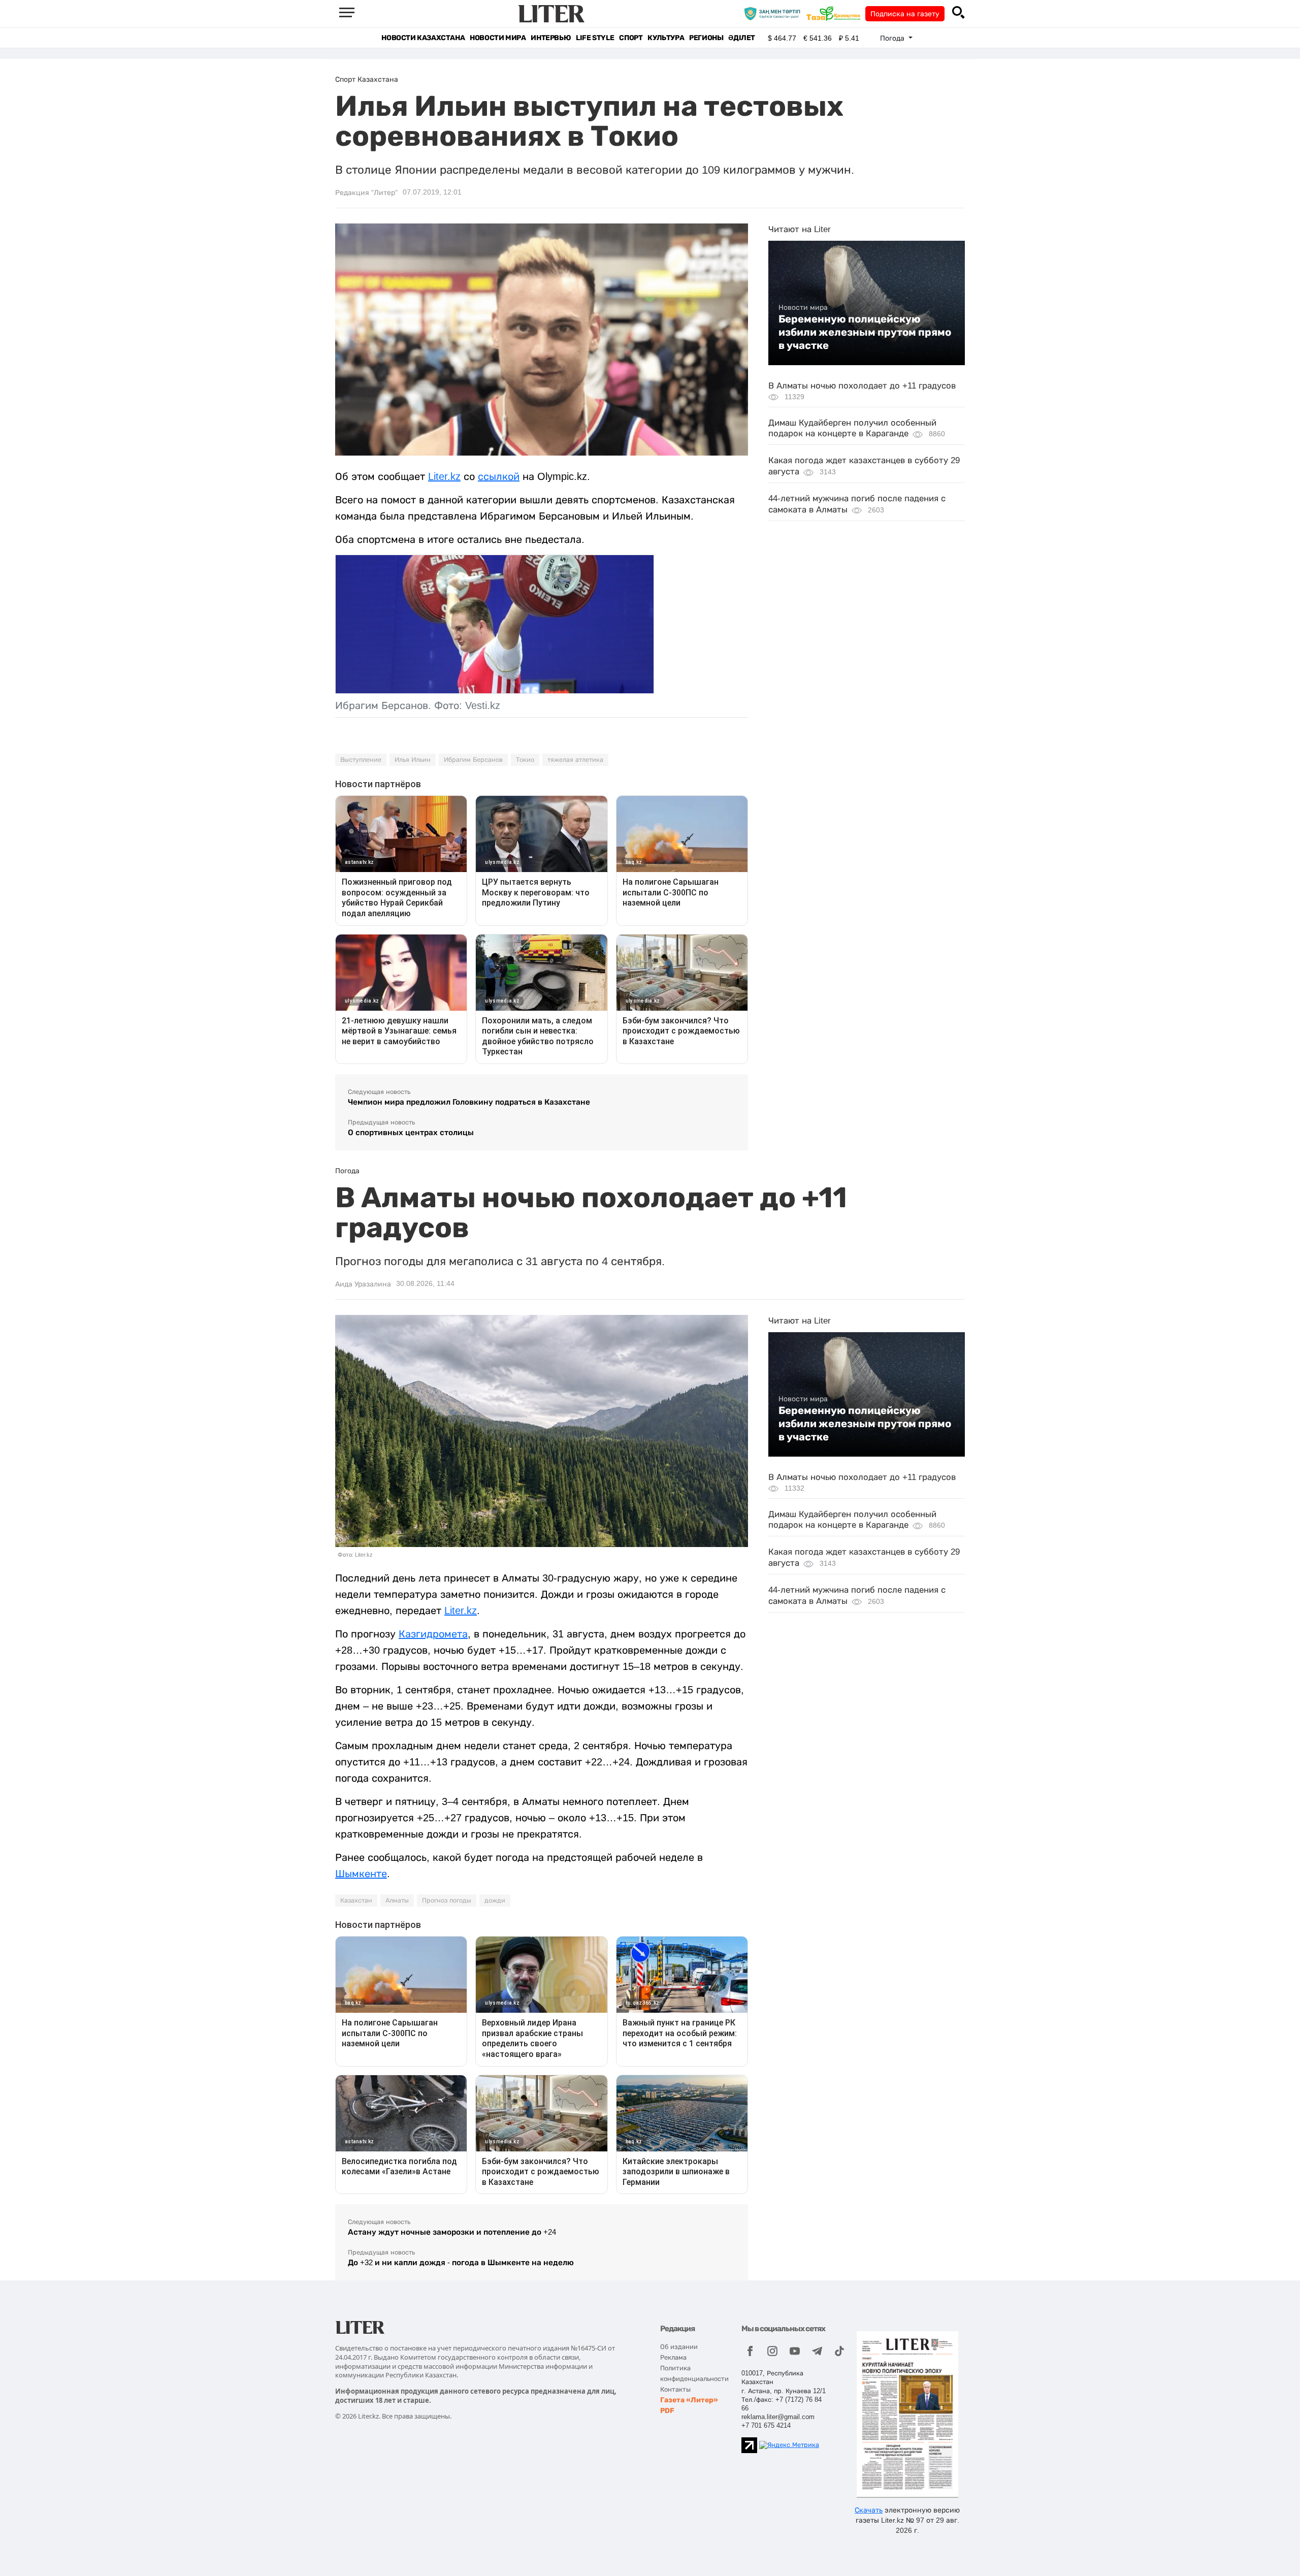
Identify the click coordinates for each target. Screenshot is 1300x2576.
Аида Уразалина (363, 1284)
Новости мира (498, 38)
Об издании (679, 2347)
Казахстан (356, 1901)
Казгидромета (433, 1634)
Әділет (742, 38)
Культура (666, 38)
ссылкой (499, 476)
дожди (495, 1901)
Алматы (397, 1901)
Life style (595, 38)
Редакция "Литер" (366, 192)
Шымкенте (361, 1874)
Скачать (869, 2510)
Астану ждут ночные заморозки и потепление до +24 (452, 2232)
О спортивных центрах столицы (411, 1132)
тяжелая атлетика (575, 760)
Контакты (675, 2389)
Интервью (551, 38)
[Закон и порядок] (775, 13)
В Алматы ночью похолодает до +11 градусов (862, 386)
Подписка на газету (905, 14)
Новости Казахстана (423, 38)
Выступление (361, 760)
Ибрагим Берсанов (473, 760)
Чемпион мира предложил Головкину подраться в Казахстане (469, 1102)
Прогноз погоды (447, 1901)
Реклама (673, 2357)
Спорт (631, 38)
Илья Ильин (413, 760)
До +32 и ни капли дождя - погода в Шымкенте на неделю (461, 2262)
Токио (525, 760)
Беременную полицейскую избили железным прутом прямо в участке (865, 332)
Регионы (706, 38)
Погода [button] (893, 38)
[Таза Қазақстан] (836, 13)
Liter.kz (444, 476)
